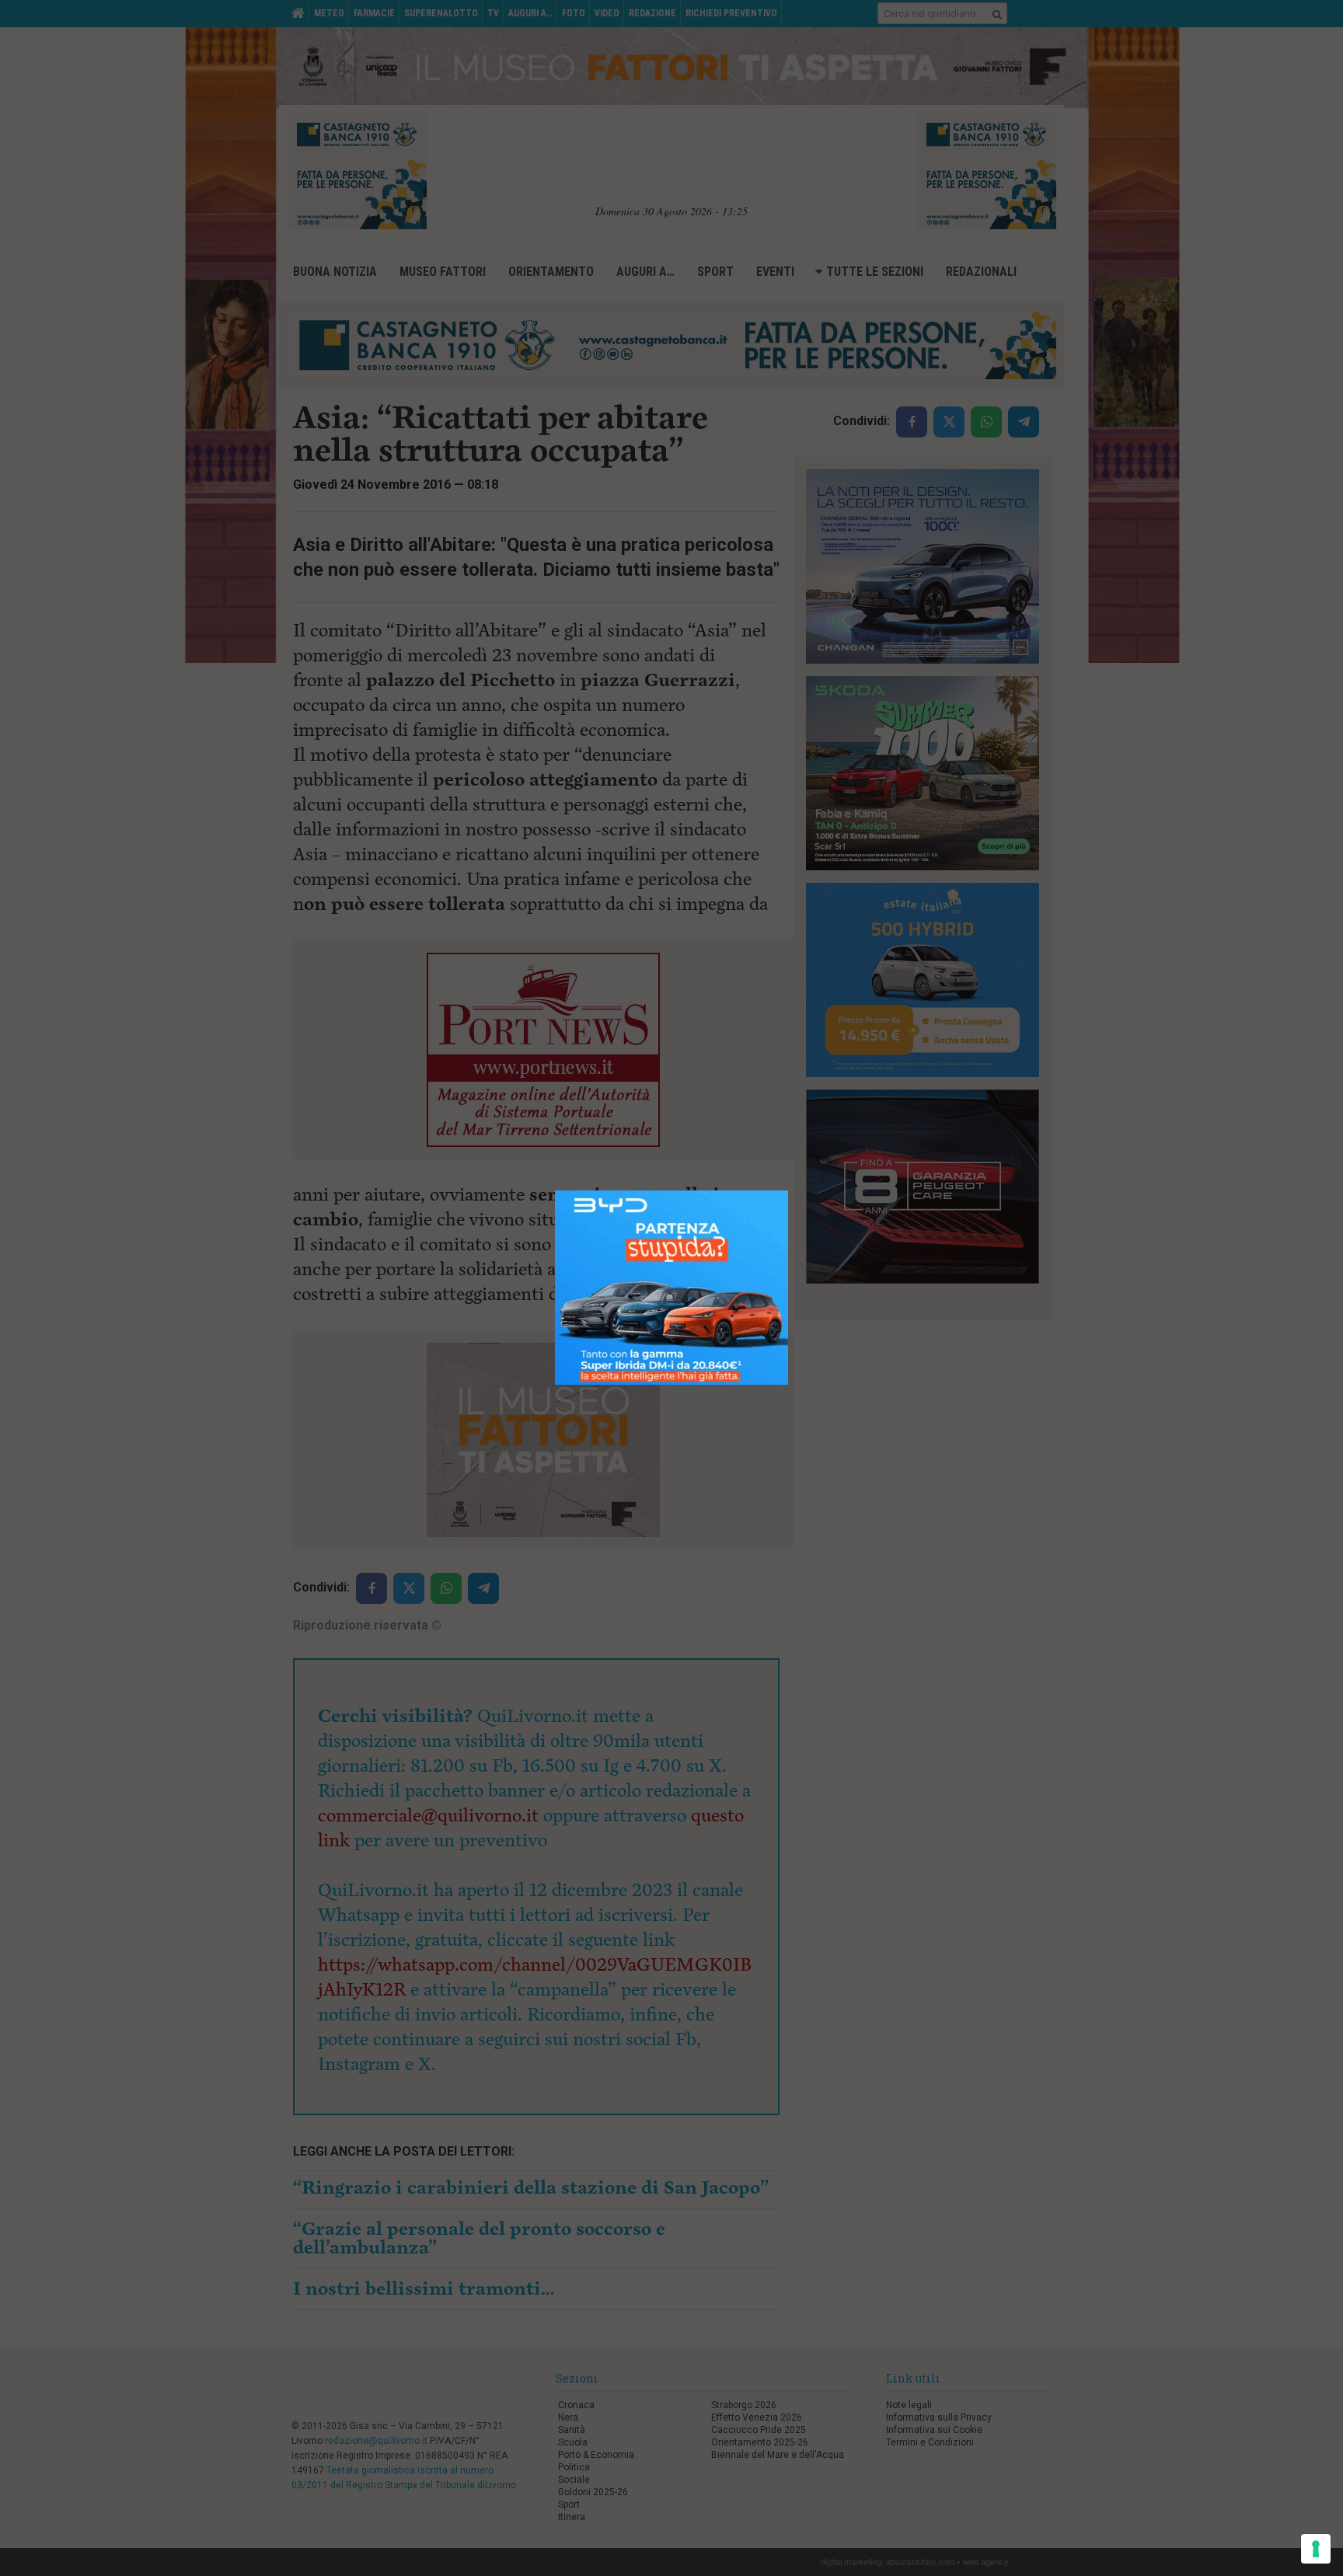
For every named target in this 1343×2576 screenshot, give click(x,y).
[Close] (788, 1191)
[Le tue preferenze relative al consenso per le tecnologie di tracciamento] (1316, 2549)
